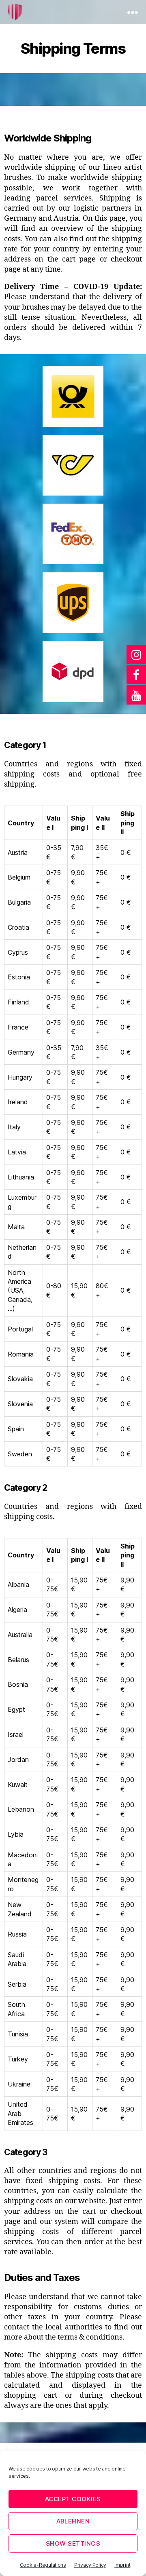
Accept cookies (73, 2499)
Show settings (73, 2543)
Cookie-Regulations (43, 2565)
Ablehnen (73, 2521)
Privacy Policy (90, 2565)
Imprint (122, 2565)
